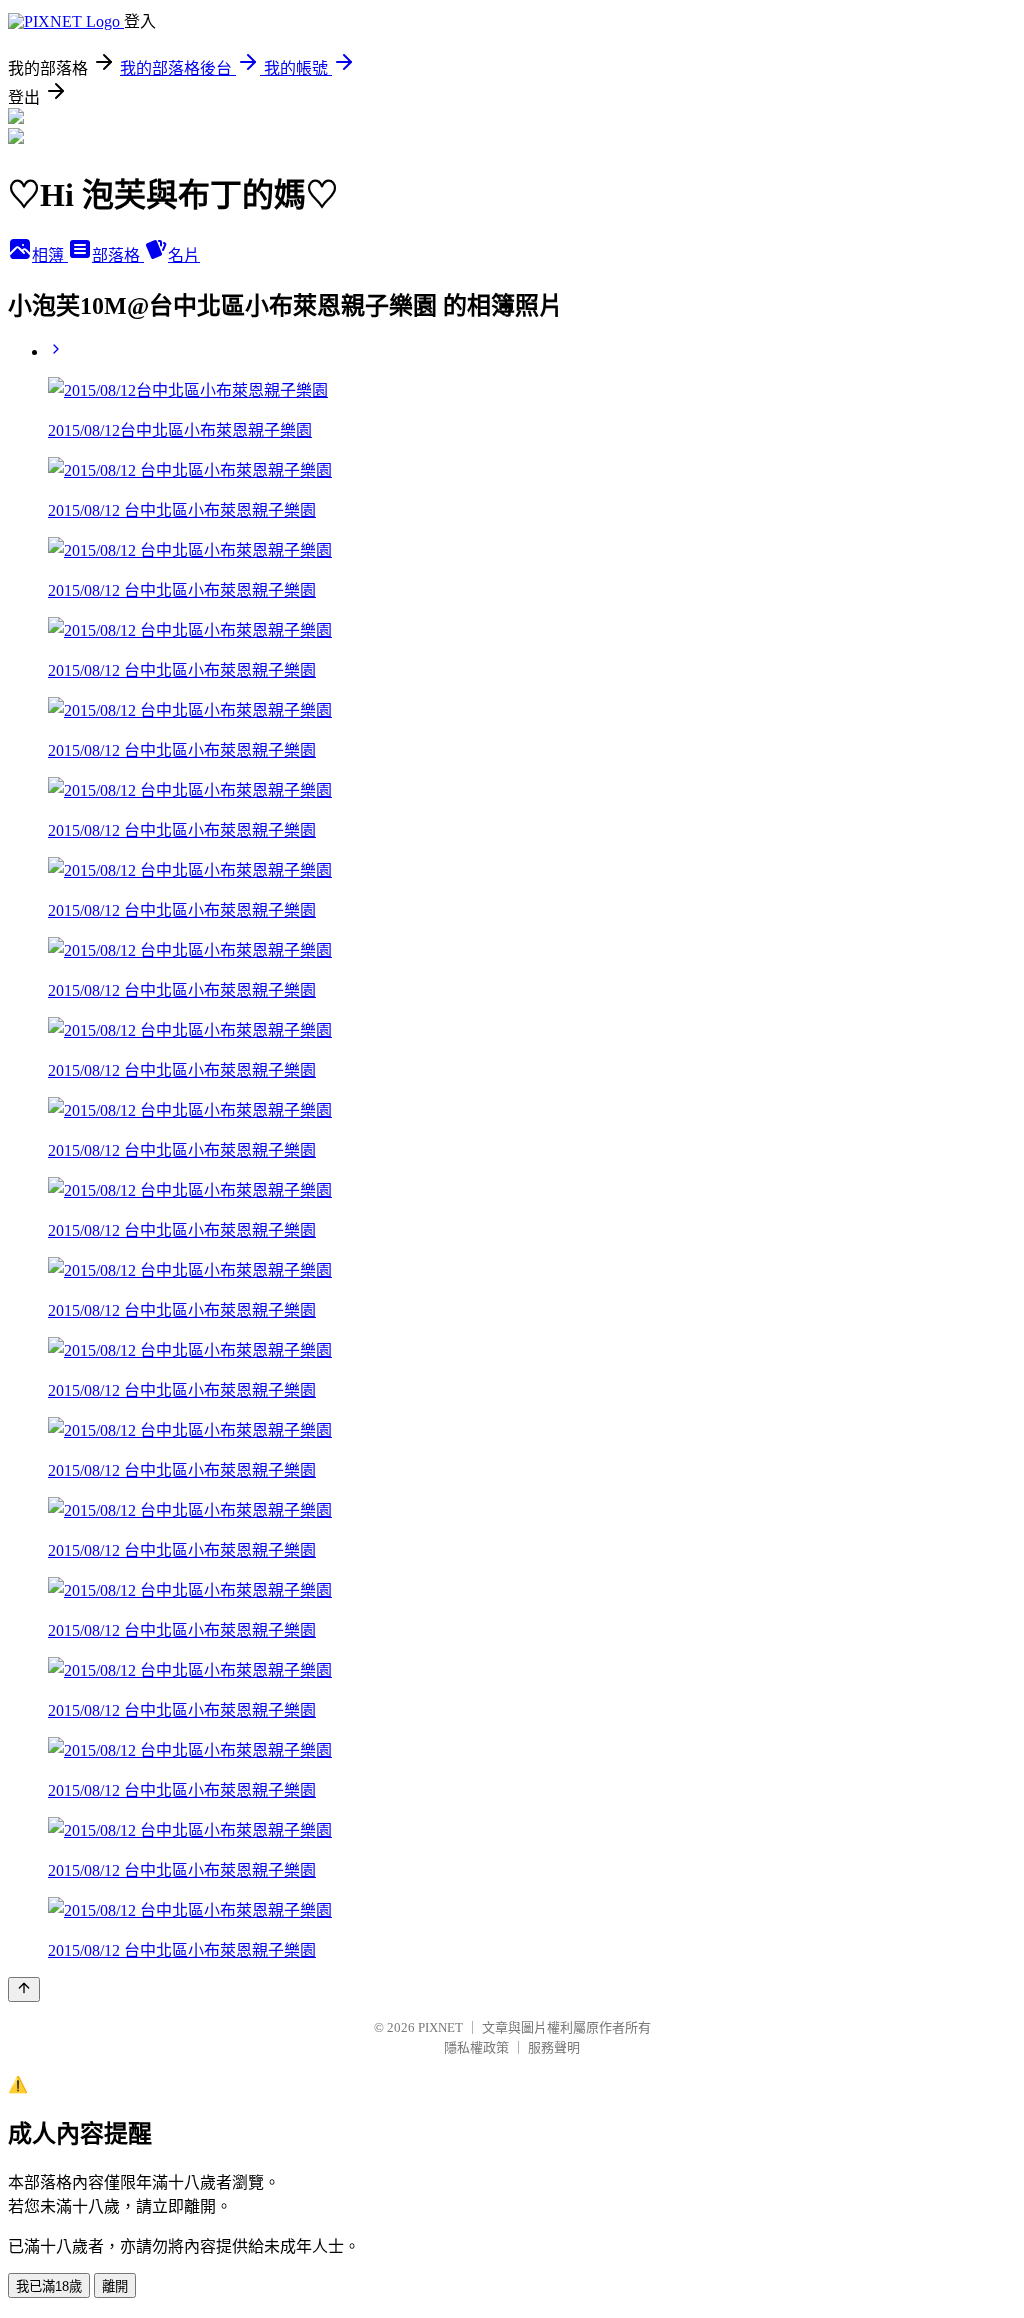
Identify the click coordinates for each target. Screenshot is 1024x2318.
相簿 (50, 255)
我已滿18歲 (49, 2286)
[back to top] (24, 1989)
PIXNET (440, 2027)
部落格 (118, 255)
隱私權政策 (476, 2047)
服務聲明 (554, 2047)
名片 (184, 255)
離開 (115, 2286)
